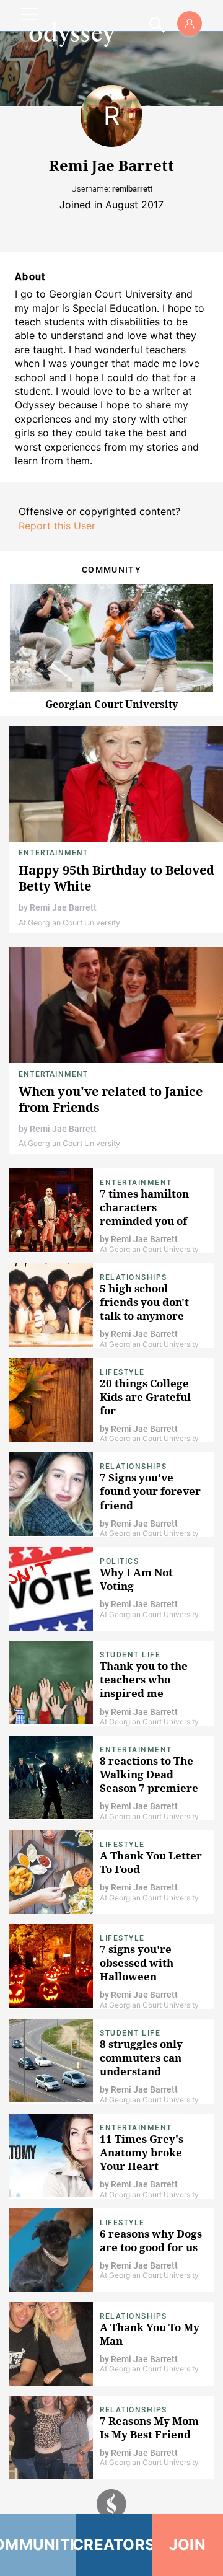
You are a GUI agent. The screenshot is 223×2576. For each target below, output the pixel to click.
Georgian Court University (111, 704)
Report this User (57, 526)
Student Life (130, 1655)
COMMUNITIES (38, 2545)
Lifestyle (122, 1372)
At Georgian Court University (69, 923)
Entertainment (54, 853)
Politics (119, 1561)
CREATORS (113, 2545)
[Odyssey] (72, 34)
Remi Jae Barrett (63, 907)
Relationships (133, 1277)
